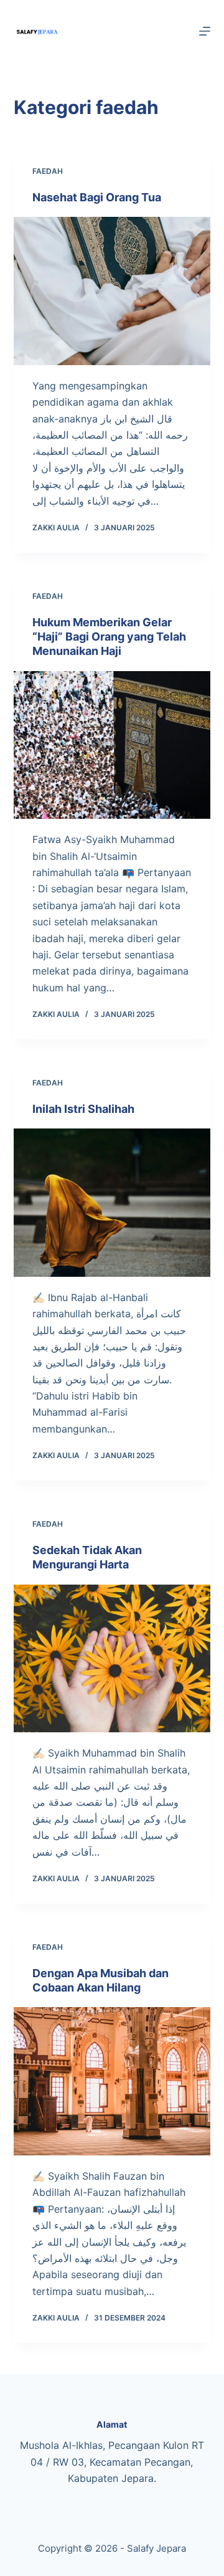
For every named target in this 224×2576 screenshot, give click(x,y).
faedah (48, 171)
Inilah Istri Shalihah (83, 1109)
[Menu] (205, 31)
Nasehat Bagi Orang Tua (97, 197)
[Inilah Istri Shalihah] (112, 1203)
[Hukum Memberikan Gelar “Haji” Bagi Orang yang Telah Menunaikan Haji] (112, 745)
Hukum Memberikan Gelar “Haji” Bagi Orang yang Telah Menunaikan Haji (109, 637)
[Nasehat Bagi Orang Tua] (112, 291)
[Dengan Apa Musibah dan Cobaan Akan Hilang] (112, 2081)
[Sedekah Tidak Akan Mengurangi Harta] (112, 1659)
